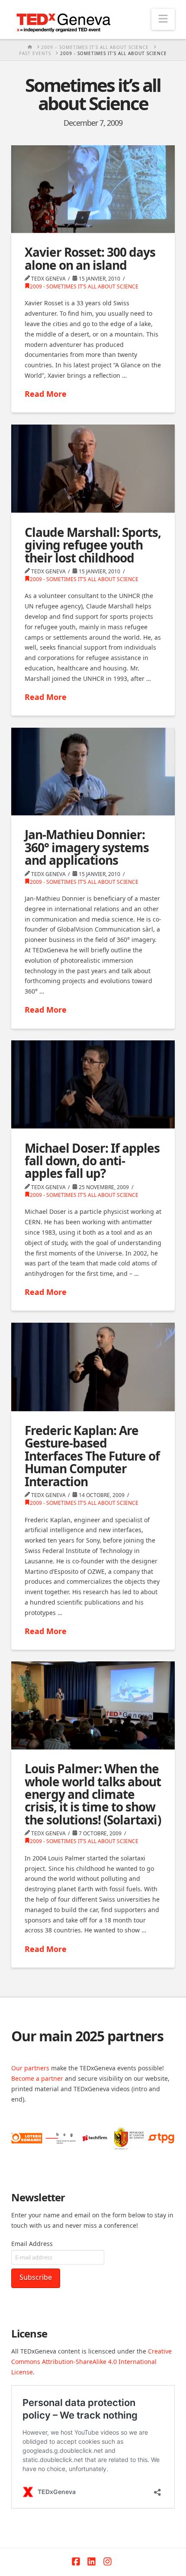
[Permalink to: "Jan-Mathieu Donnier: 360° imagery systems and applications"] (93, 771)
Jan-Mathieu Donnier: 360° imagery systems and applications (87, 847)
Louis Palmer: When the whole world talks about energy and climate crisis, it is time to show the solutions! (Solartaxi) (93, 1794)
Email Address (32, 2244)
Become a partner (37, 2078)
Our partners (30, 2068)
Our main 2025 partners (87, 2036)
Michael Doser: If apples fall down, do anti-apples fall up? (92, 1161)
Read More (46, 394)
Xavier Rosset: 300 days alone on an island (90, 258)
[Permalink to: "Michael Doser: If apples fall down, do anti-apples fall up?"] (93, 1084)
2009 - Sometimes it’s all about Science (84, 286)
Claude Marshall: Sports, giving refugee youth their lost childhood (93, 545)
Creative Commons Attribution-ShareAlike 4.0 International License (91, 2362)
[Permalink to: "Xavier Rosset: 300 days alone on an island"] (93, 189)
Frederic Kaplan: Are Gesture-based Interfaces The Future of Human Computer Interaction (92, 1456)
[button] (163, 19)
